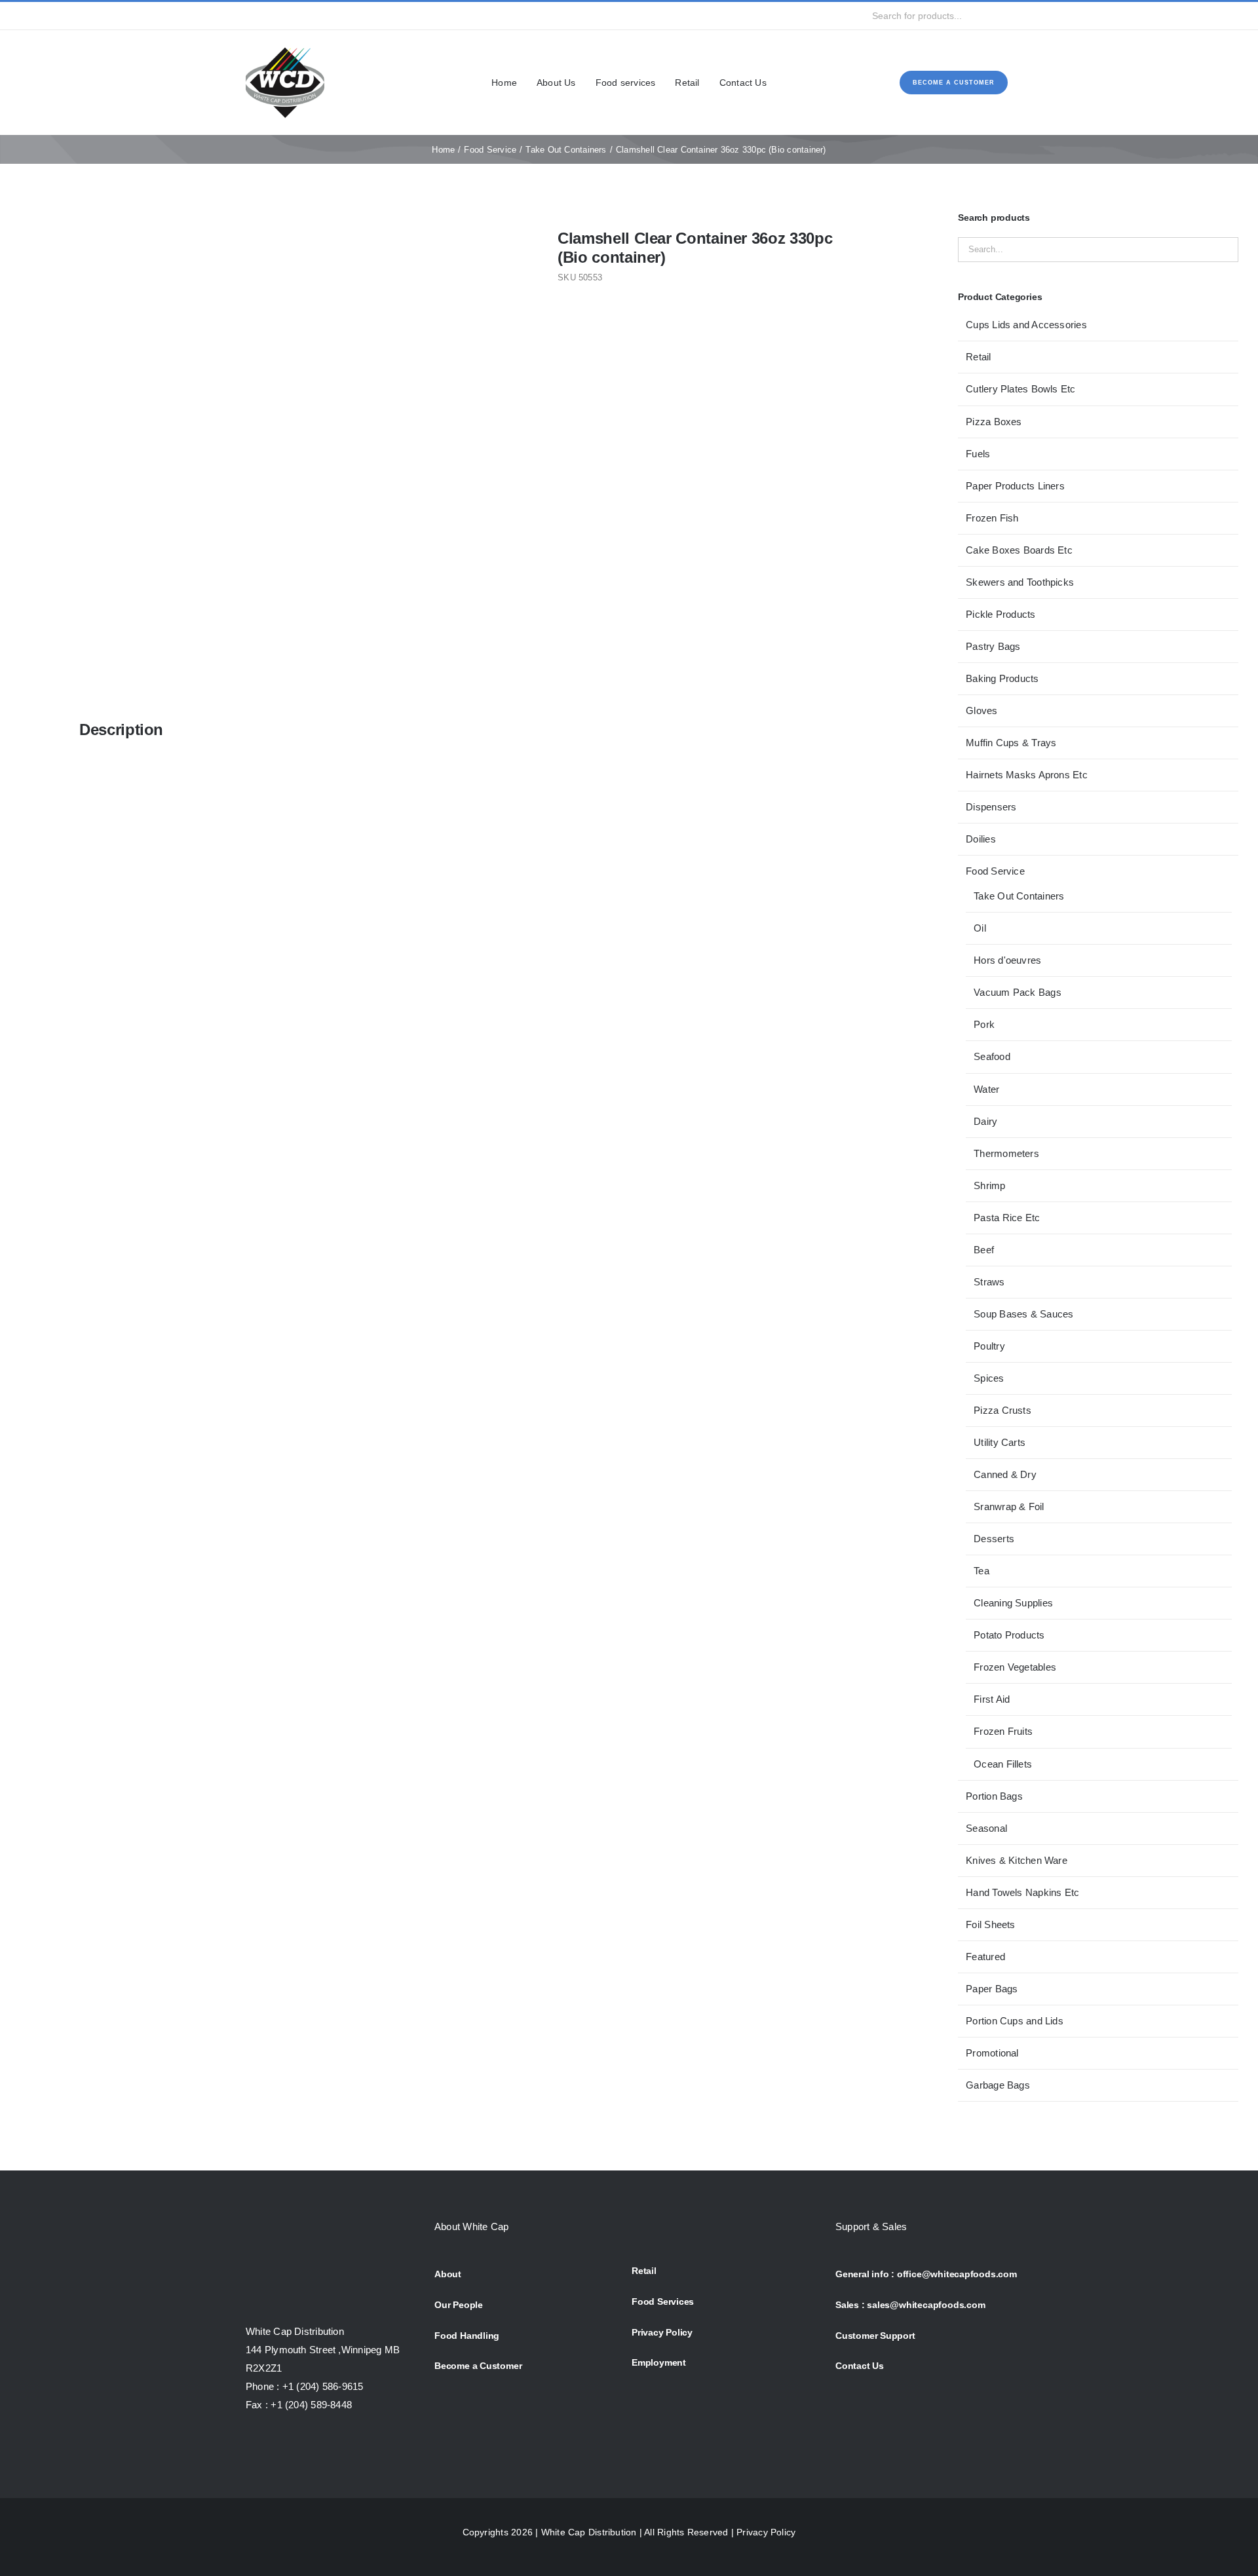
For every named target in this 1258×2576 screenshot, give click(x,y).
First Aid (992, 1699)
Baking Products (1002, 678)
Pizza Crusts (1002, 1410)
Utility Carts (1000, 1442)
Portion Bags (994, 1796)
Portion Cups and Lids (1015, 2021)
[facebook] (250, 16)
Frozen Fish (992, 518)
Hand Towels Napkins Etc (1022, 1892)
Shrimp (989, 1185)
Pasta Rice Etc (1007, 1218)
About (448, 2274)
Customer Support (875, 2336)
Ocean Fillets (1003, 1764)
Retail (978, 357)
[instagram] (292, 16)
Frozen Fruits (1003, 1731)
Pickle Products (1001, 614)
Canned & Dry (1005, 1474)
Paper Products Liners (1015, 486)
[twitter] (271, 16)
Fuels (978, 454)
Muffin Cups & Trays (1011, 743)
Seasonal (986, 1828)
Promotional (992, 2053)
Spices (989, 1378)
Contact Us (860, 2366)
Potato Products (1009, 1635)
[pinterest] (334, 16)
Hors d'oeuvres (1007, 960)
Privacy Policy (662, 2332)
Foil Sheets (990, 1924)
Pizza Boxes (994, 422)
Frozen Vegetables (1015, 1667)
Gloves (982, 710)
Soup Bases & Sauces (1023, 1314)
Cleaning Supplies (1013, 1603)
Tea (982, 1571)
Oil (980, 928)
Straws (989, 1282)
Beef (984, 1250)
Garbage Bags (998, 2085)
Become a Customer (478, 2366)
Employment (659, 2362)
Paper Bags (992, 1989)
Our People (459, 2305)
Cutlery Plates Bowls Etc (1020, 389)
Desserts (994, 1539)
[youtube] (313, 16)
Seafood (992, 1056)
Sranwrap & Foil (1009, 1506)
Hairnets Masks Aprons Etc (1027, 775)
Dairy (985, 1121)
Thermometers (1006, 1153)
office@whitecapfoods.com (957, 2274)
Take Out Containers (1019, 896)
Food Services (663, 2301)
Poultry (989, 1346)
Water (986, 1089)
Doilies (981, 839)
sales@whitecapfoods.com (926, 2305)
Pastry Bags (993, 646)
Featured (985, 1957)
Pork (984, 1024)
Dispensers (991, 807)
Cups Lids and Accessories (1026, 325)
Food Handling (467, 2336)
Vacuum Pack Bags (1018, 992)
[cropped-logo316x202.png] (285, 48)
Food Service (995, 871)
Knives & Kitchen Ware (1017, 1860)
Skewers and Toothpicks (1020, 582)
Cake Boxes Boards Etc (1019, 550)
